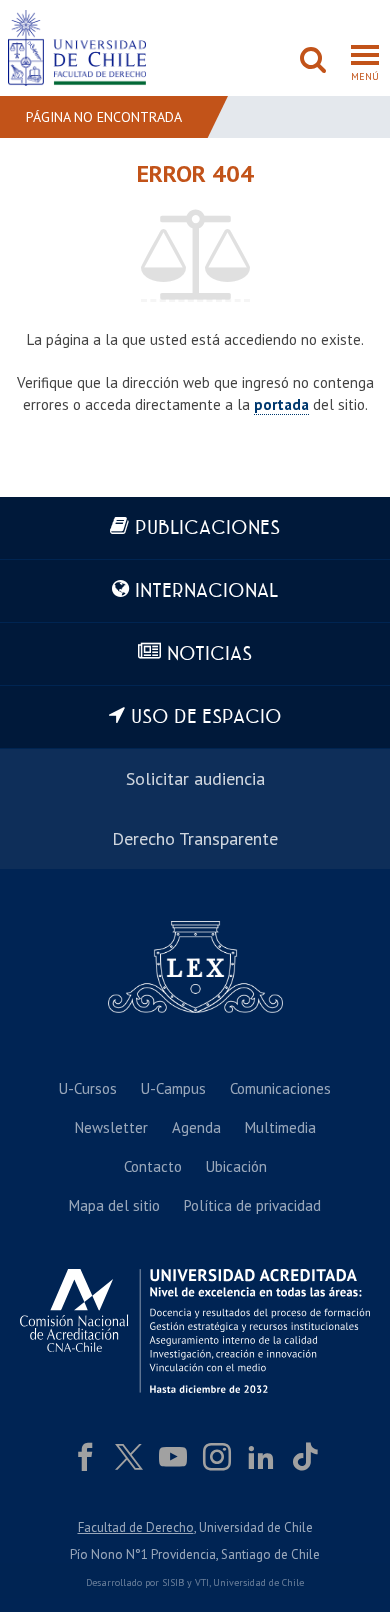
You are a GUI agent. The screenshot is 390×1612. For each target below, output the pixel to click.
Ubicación (236, 1166)
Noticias (209, 654)
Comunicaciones (280, 1088)
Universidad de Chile (258, 1582)
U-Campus (173, 1088)
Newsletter (111, 1127)
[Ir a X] (129, 1457)
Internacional (206, 591)
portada (281, 404)
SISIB (173, 1582)
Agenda (196, 1127)
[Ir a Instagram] (217, 1457)
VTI (202, 1582)
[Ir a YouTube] (173, 1457)
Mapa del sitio (114, 1205)
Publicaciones (207, 528)
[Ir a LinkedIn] (261, 1457)
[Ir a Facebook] (85, 1457)
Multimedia (280, 1127)
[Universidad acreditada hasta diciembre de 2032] (195, 1331)
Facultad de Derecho (136, 1527)
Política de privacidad (252, 1205)
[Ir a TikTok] (305, 1457)
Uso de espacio (206, 717)
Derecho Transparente (195, 838)
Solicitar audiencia (195, 778)
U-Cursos (88, 1088)
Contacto (153, 1166)
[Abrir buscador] (313, 62)
